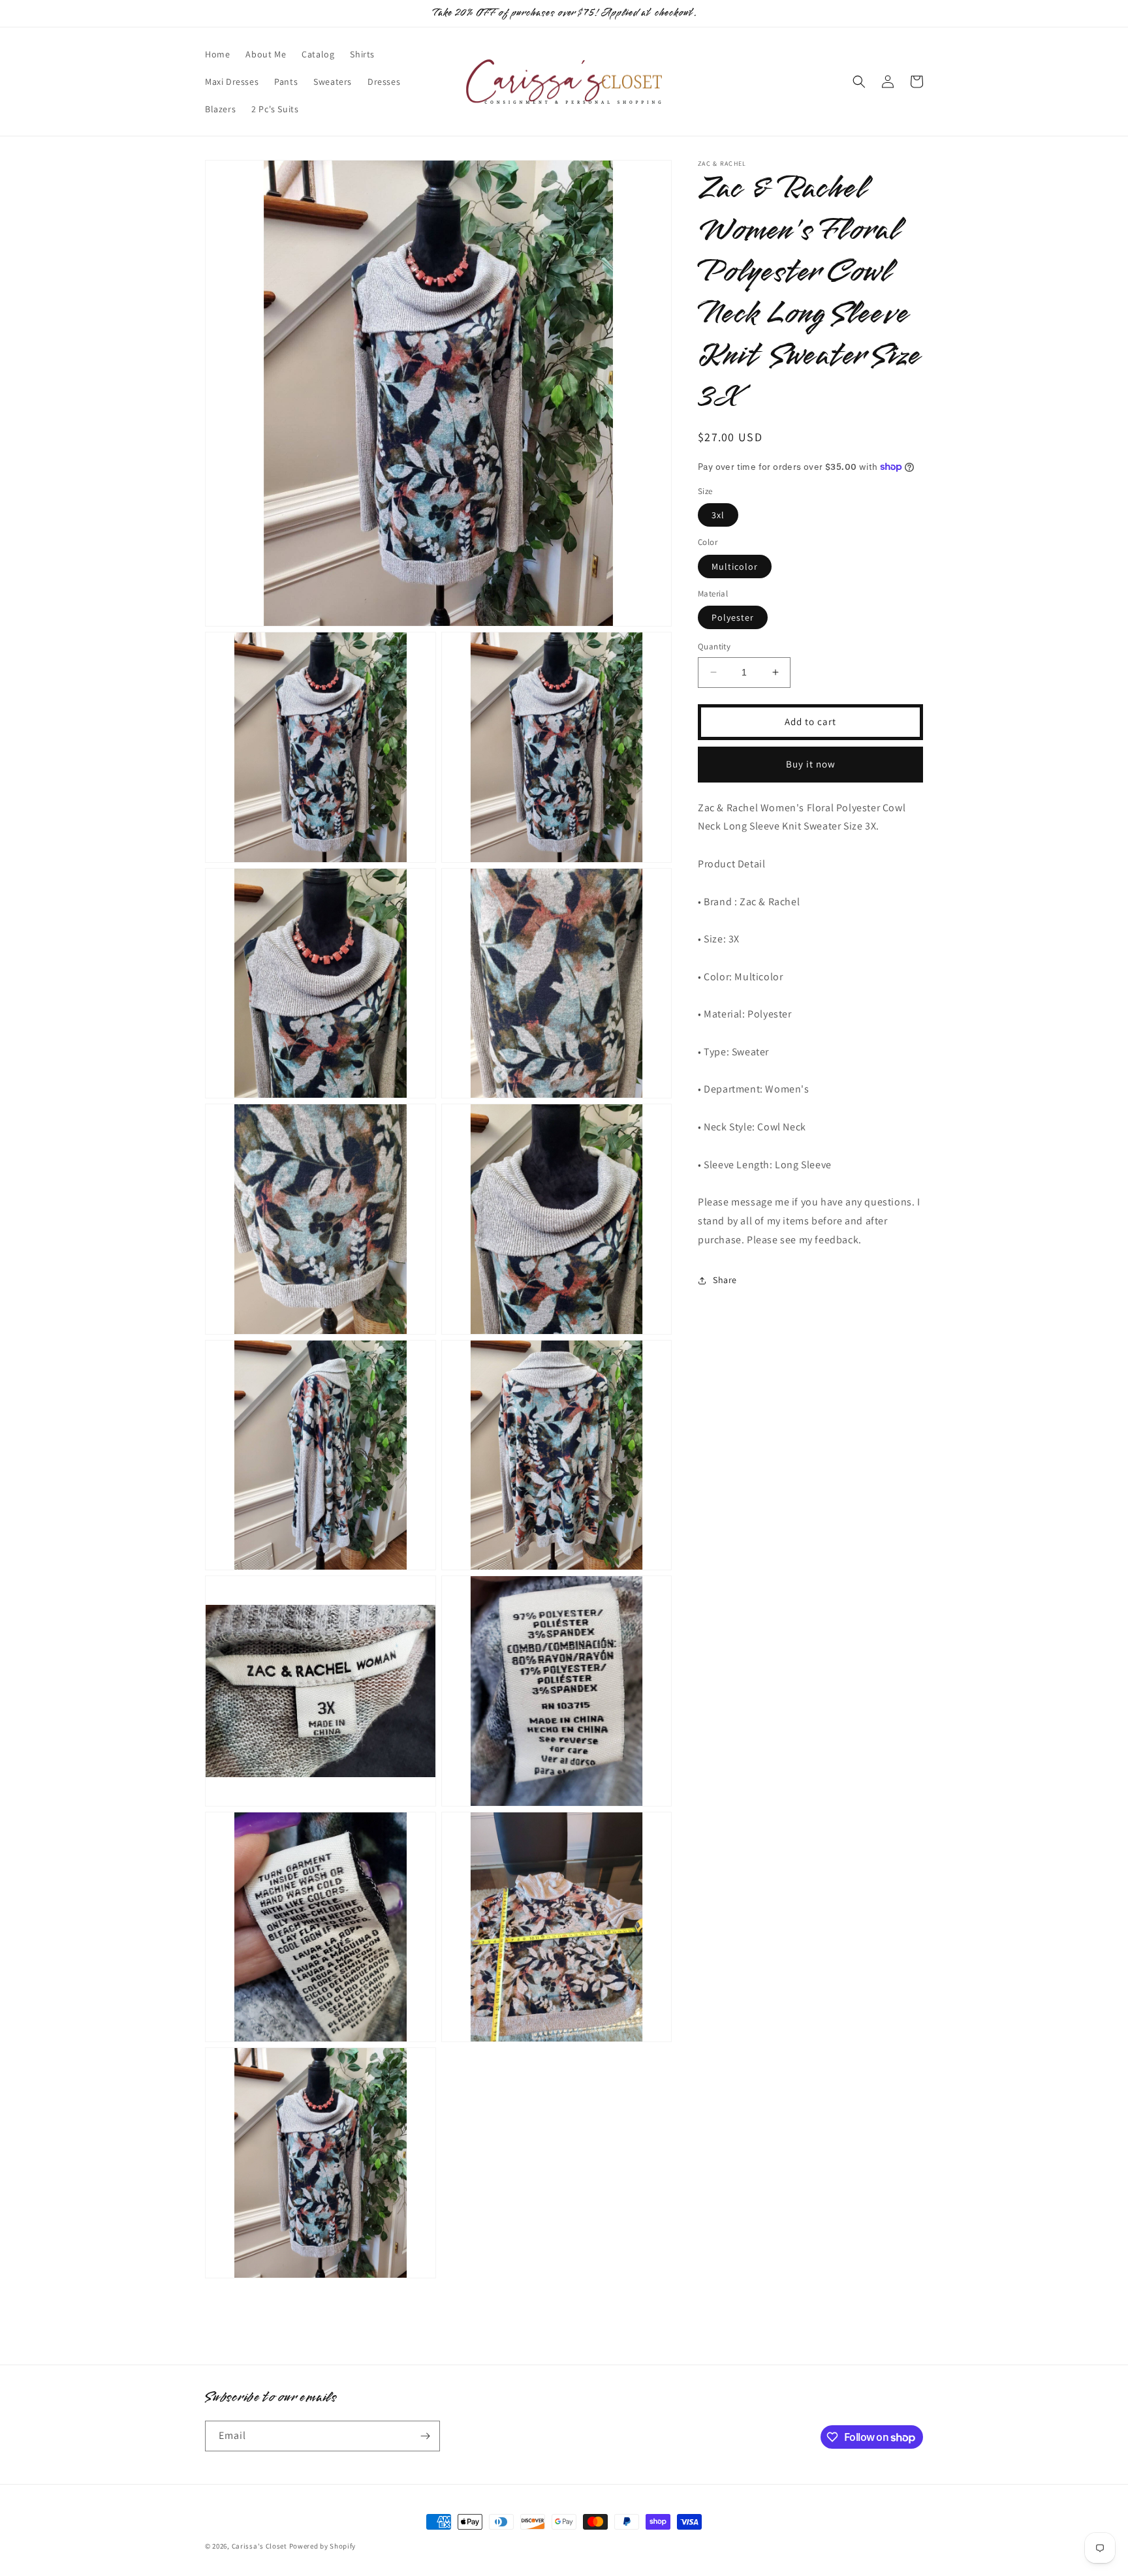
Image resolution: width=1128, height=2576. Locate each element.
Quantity (714, 646)
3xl (718, 515)
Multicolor (735, 566)
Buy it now (811, 764)
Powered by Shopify (323, 2546)
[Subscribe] (425, 2436)
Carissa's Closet (259, 2546)
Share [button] (725, 1280)
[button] (859, 82)
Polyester (733, 617)
